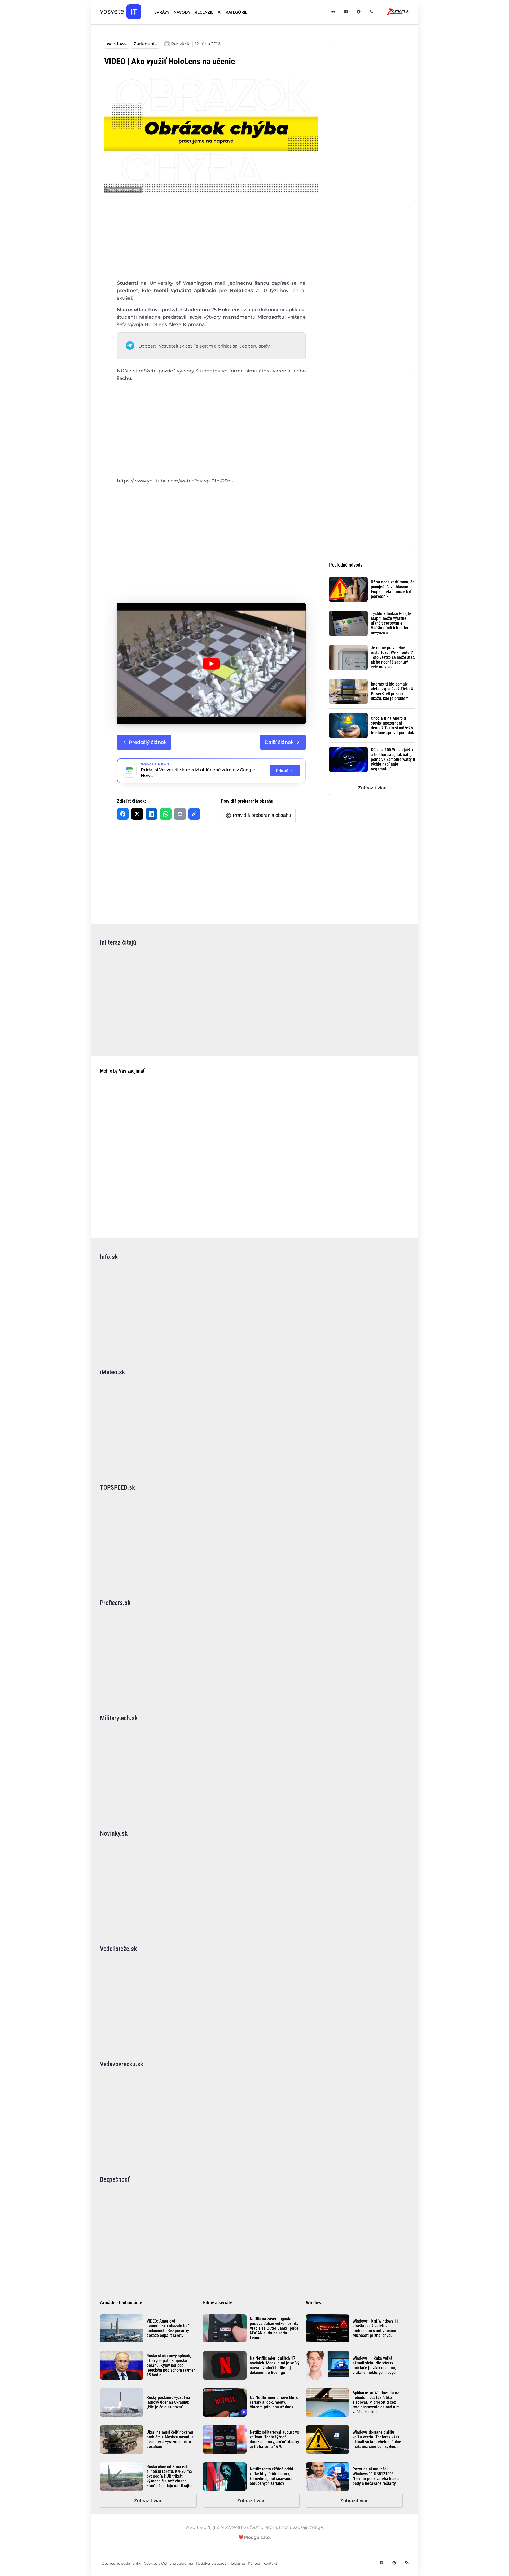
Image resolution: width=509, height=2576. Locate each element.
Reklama (237, 2563)
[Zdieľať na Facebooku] (123, 814)
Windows (117, 44)
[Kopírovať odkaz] (194, 814)
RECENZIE (204, 12)
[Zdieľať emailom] (180, 814)
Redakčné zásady (211, 2563)
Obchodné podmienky (121, 2563)
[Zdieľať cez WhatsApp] (166, 814)
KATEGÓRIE (236, 12)
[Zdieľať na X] (137, 814)
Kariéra (254, 2563)
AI (220, 12)
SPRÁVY (162, 12)
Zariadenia (145, 44)
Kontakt (270, 2563)
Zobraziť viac (372, 788)
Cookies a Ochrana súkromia (169, 2563)
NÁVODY (182, 12)
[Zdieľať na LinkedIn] (151, 814)
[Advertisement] (211, 240)
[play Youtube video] (211, 664)
